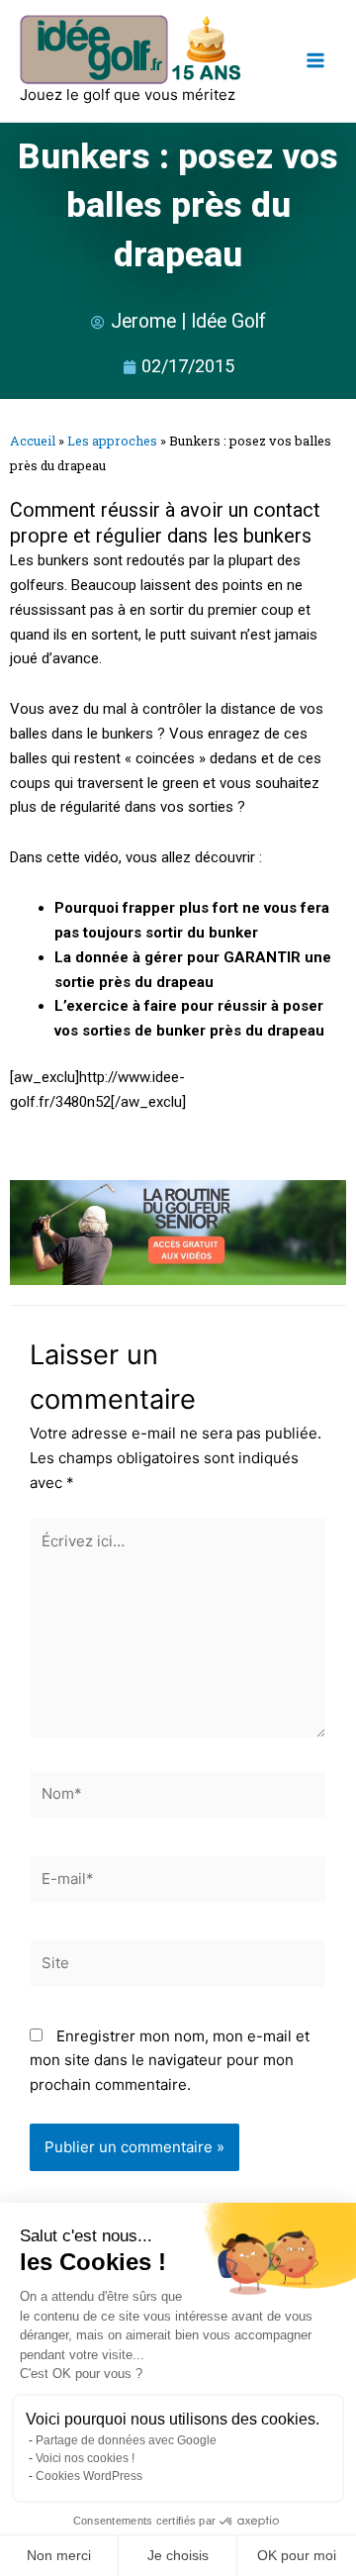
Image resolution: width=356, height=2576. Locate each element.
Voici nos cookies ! (85, 2458)
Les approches (112, 441)
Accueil (33, 441)
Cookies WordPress (89, 2476)
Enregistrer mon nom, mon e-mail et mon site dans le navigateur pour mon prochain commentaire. (170, 2061)
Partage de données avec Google (126, 2440)
